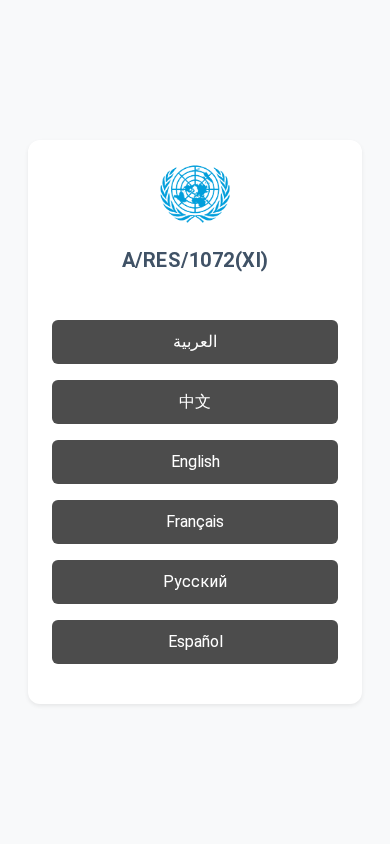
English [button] (195, 461)
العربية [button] (195, 341)
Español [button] (195, 641)
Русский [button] (195, 581)
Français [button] (195, 521)
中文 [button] (195, 401)
